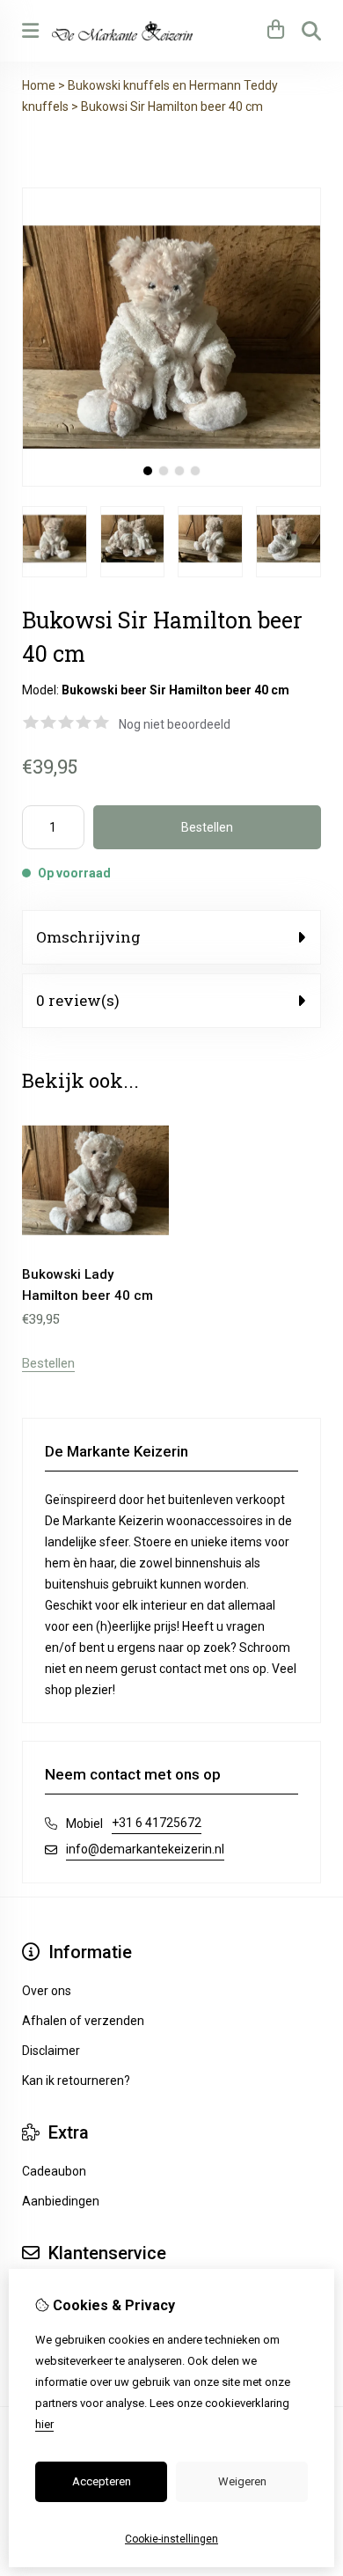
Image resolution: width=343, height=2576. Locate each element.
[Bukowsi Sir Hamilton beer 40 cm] (171, 482)
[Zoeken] (311, 31)
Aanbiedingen (61, 2201)
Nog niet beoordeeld (175, 724)
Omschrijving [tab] (88, 937)
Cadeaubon (54, 2171)
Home (39, 85)
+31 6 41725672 (157, 1823)
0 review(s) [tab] (78, 1000)
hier (44, 2424)
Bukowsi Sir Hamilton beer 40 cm (172, 106)
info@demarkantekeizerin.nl (145, 1849)
